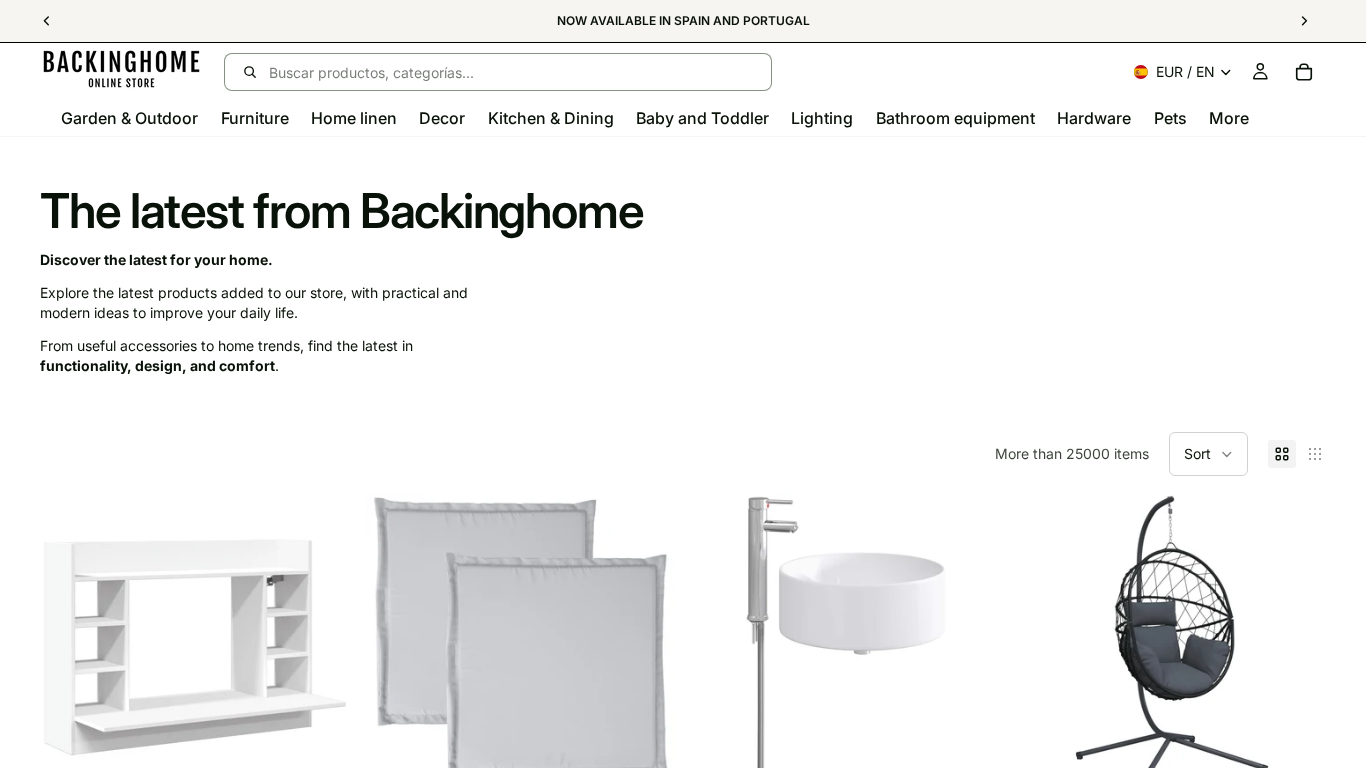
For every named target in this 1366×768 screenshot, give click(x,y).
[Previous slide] (70, 647)
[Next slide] (320, 647)
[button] (1208, 454)
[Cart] (1304, 72)
